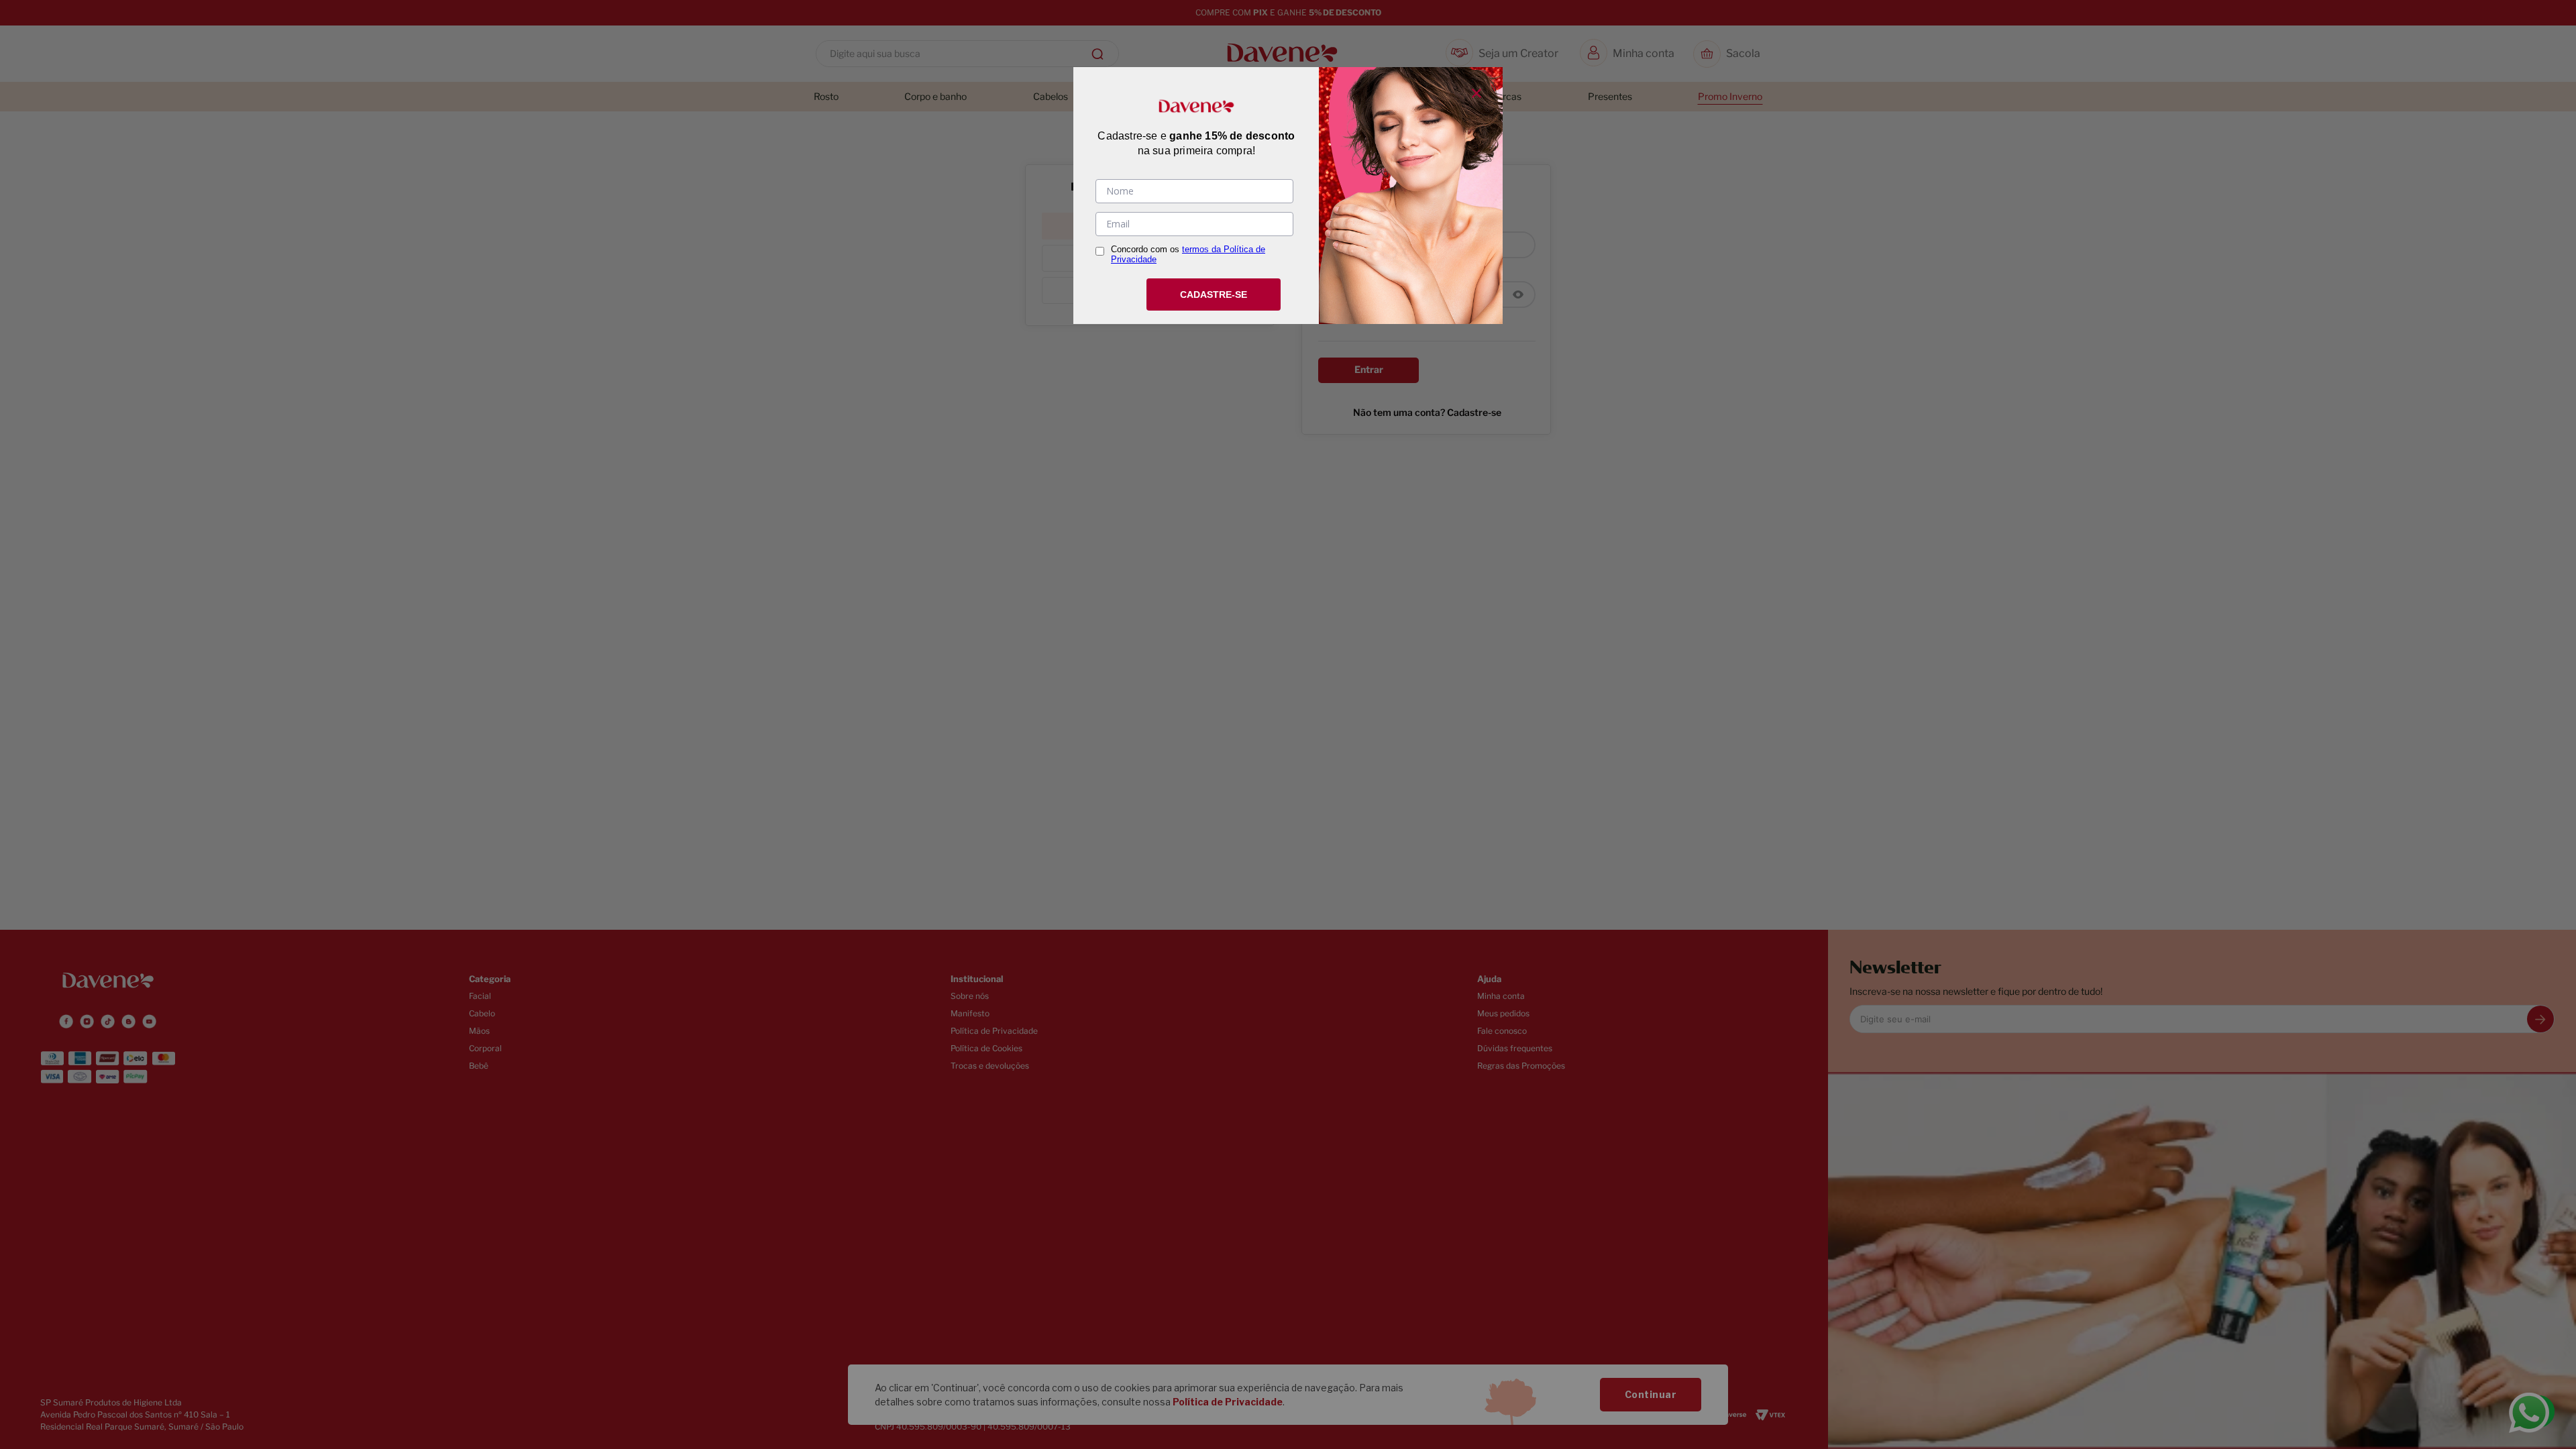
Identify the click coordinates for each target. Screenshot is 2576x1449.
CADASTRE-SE (1214, 294)
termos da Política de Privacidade (1188, 254)
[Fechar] (1477, 93)
